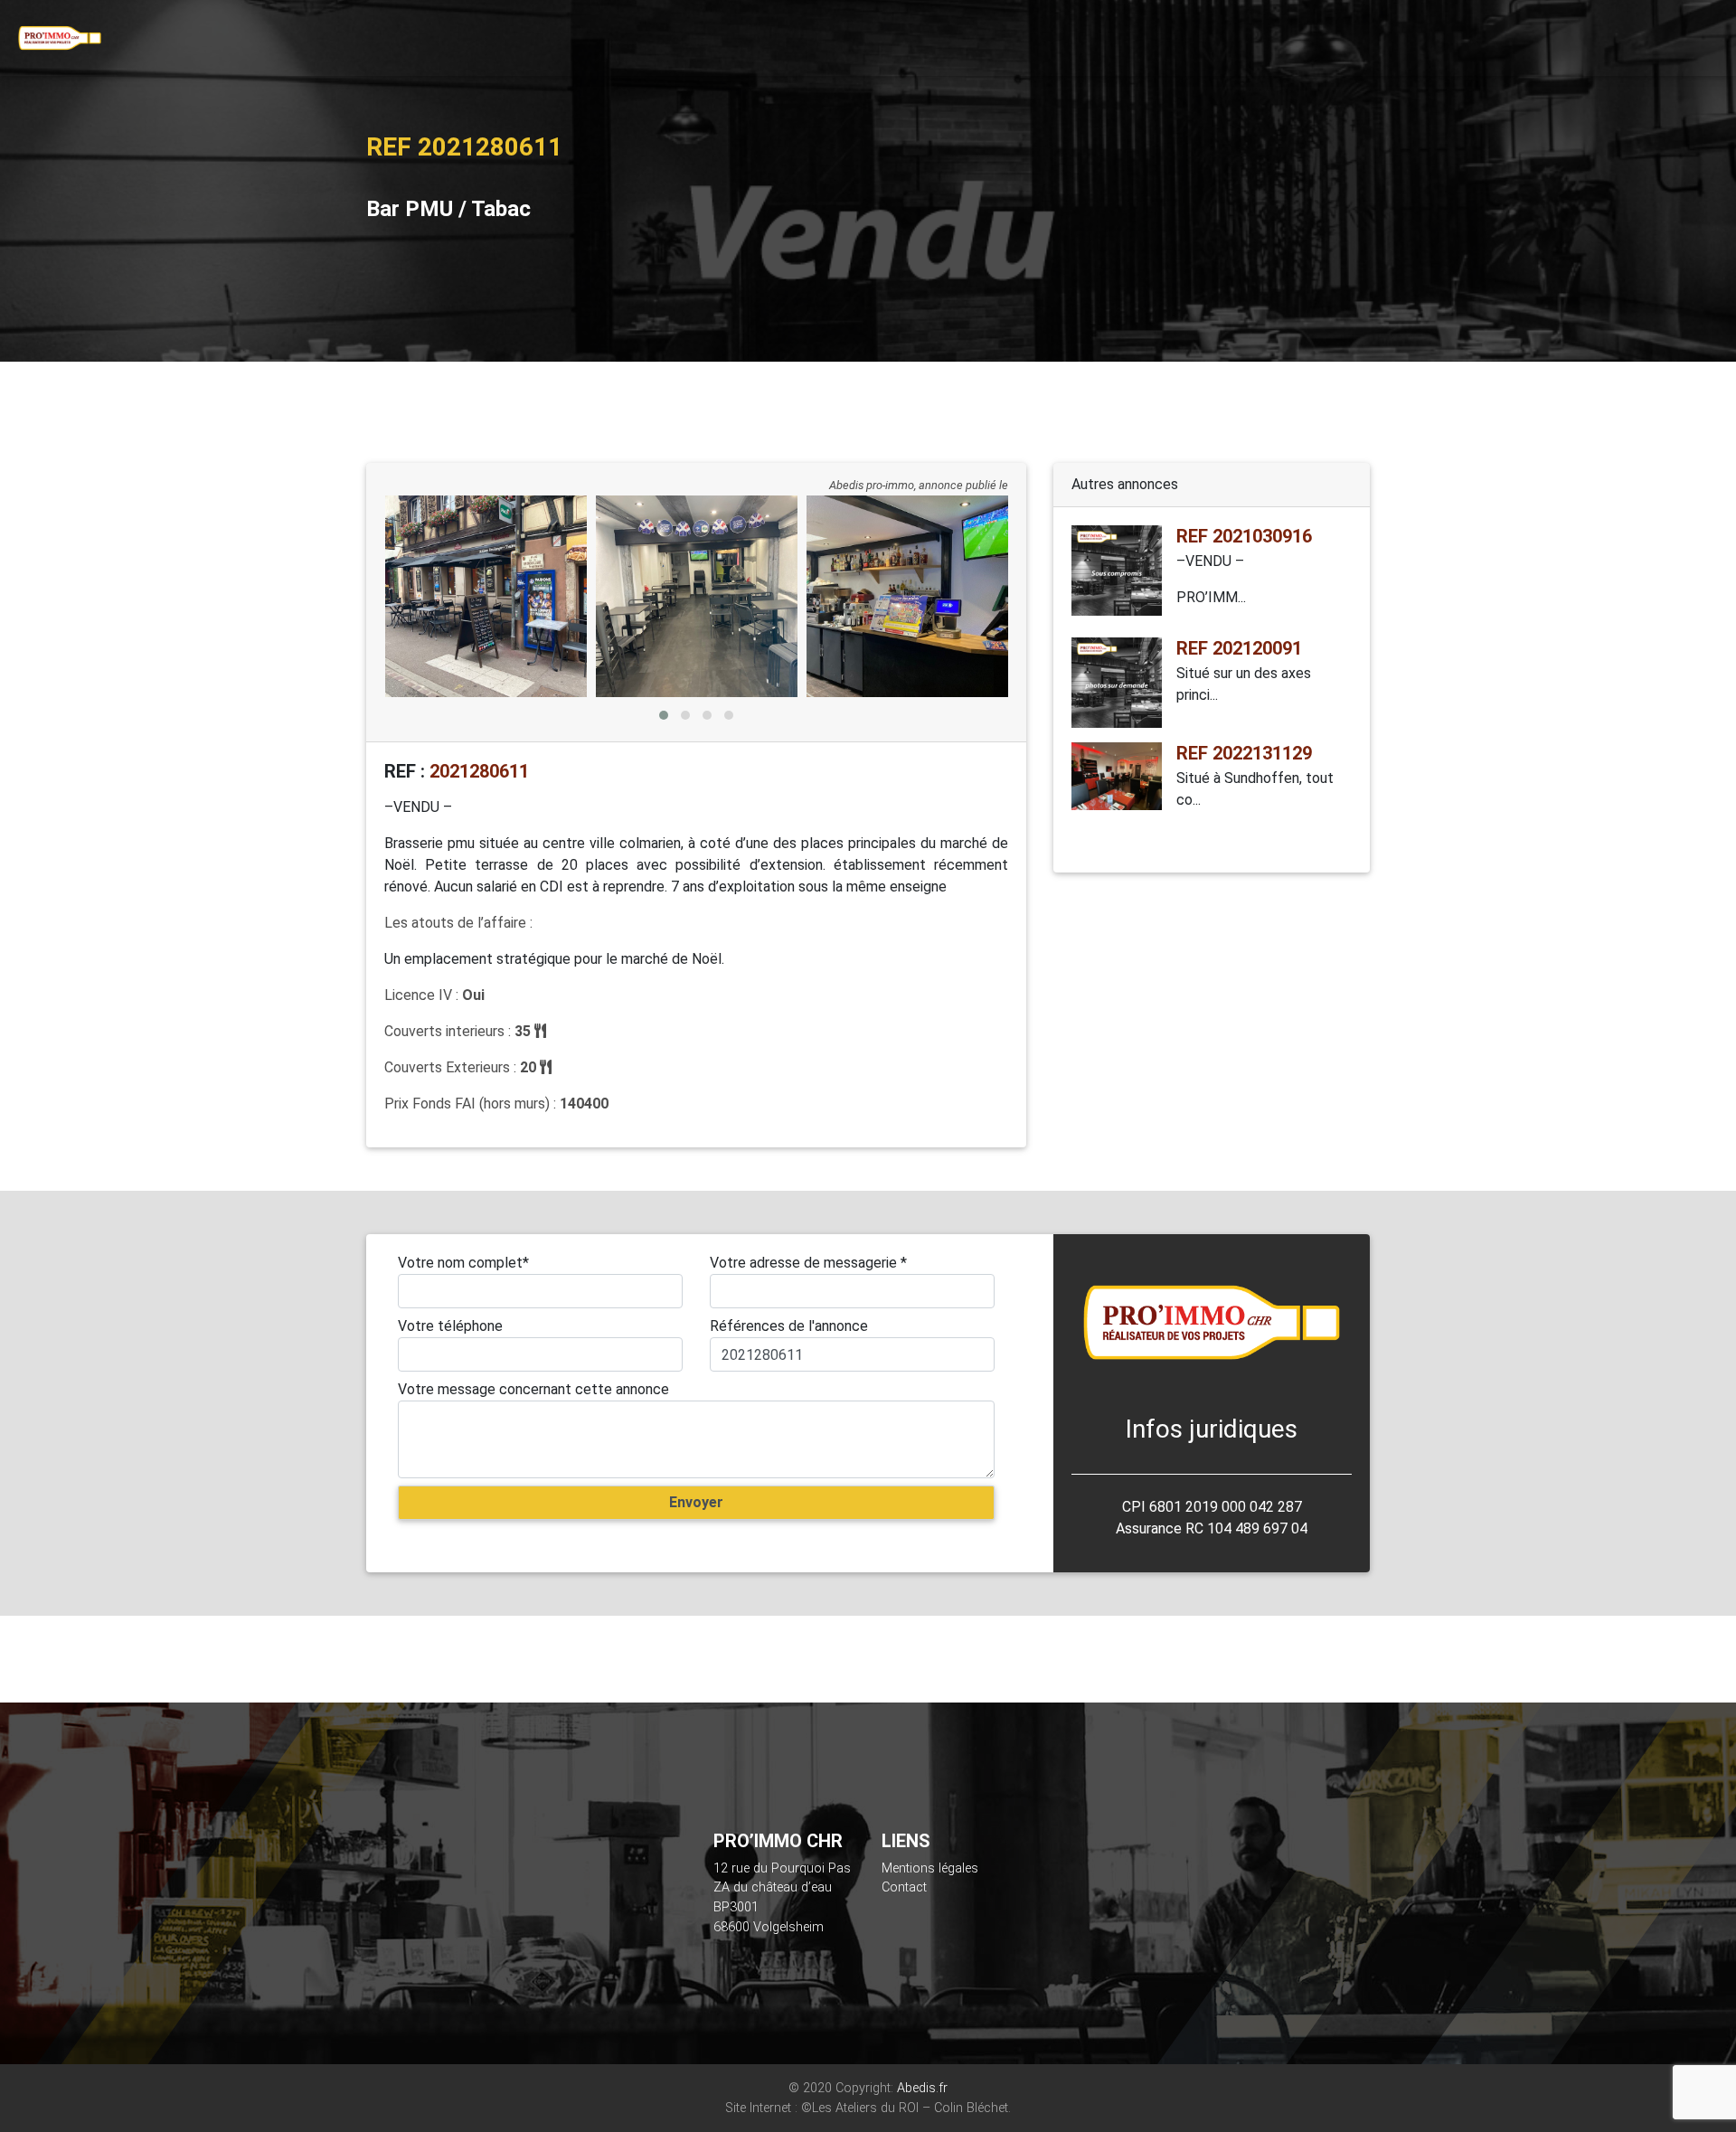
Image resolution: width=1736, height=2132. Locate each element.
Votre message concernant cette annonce (533, 1389)
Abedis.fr (922, 2088)
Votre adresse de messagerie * (808, 1263)
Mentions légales (930, 1868)
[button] (664, 715)
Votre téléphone (450, 1326)
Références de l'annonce (789, 1326)
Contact (904, 1887)
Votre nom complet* (463, 1263)
